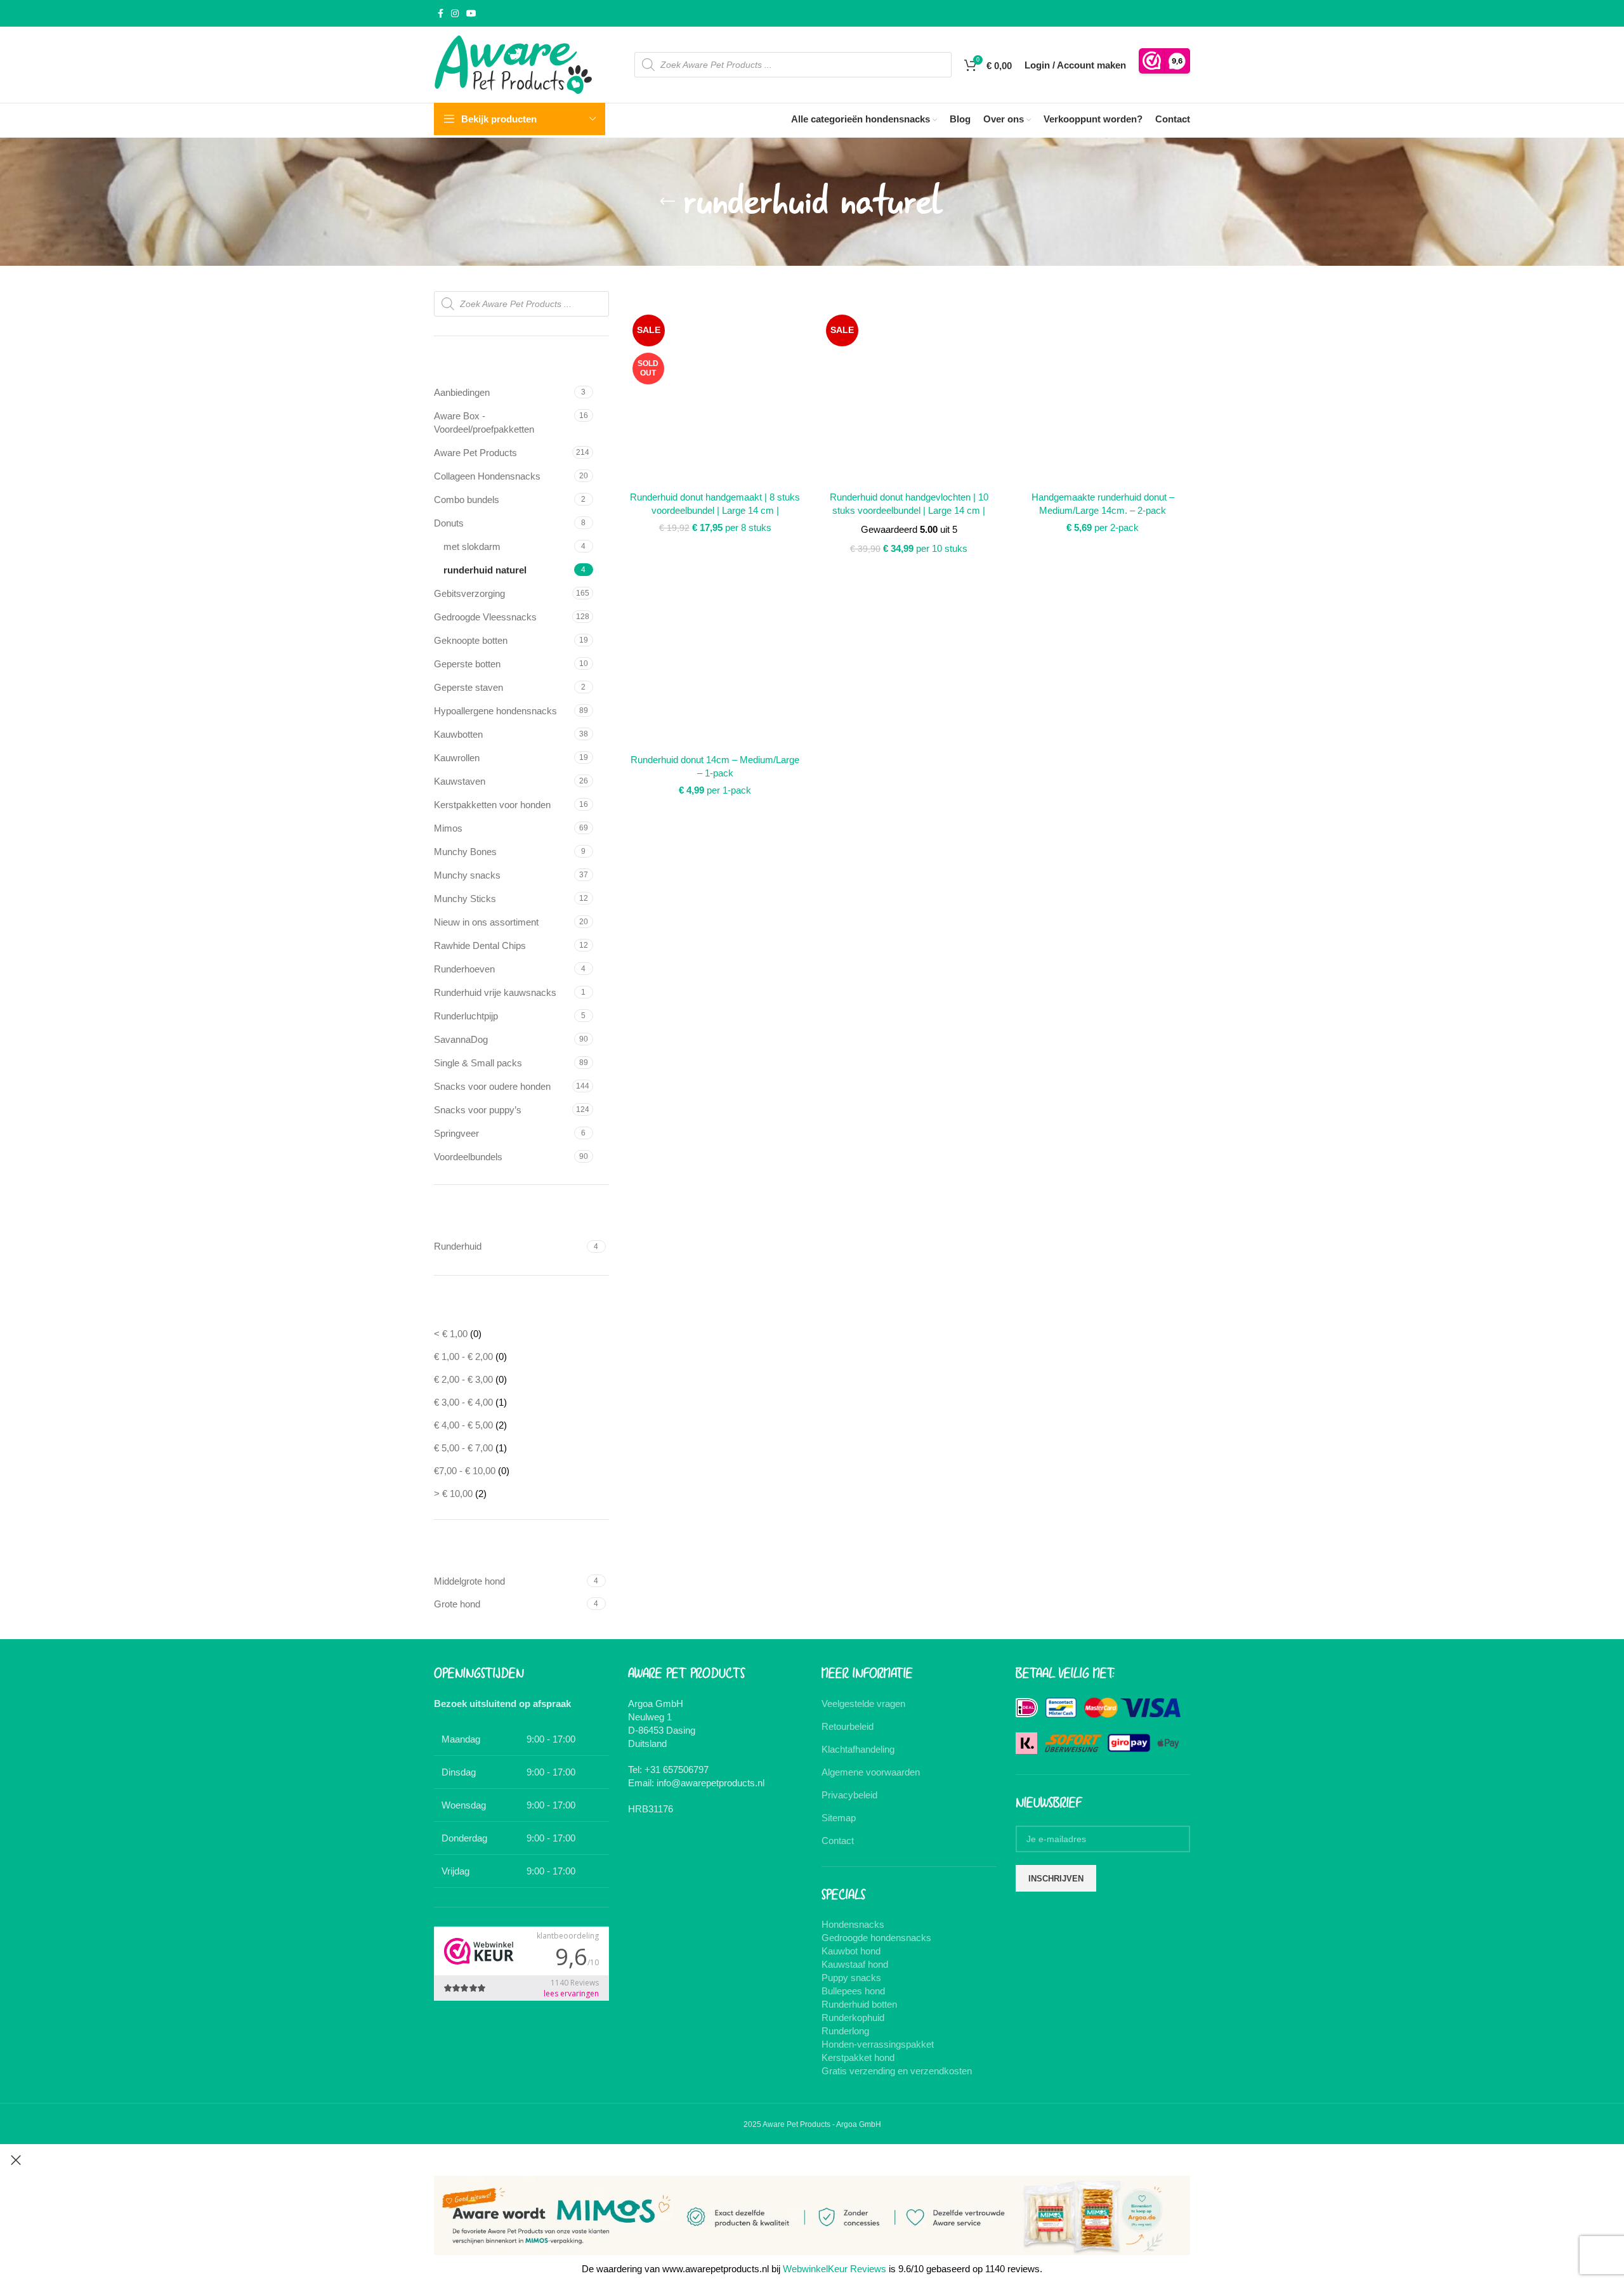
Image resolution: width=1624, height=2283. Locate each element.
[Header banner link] (812, 1141)
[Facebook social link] (441, 14)
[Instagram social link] (455, 14)
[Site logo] (513, 64)
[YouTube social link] (471, 14)
